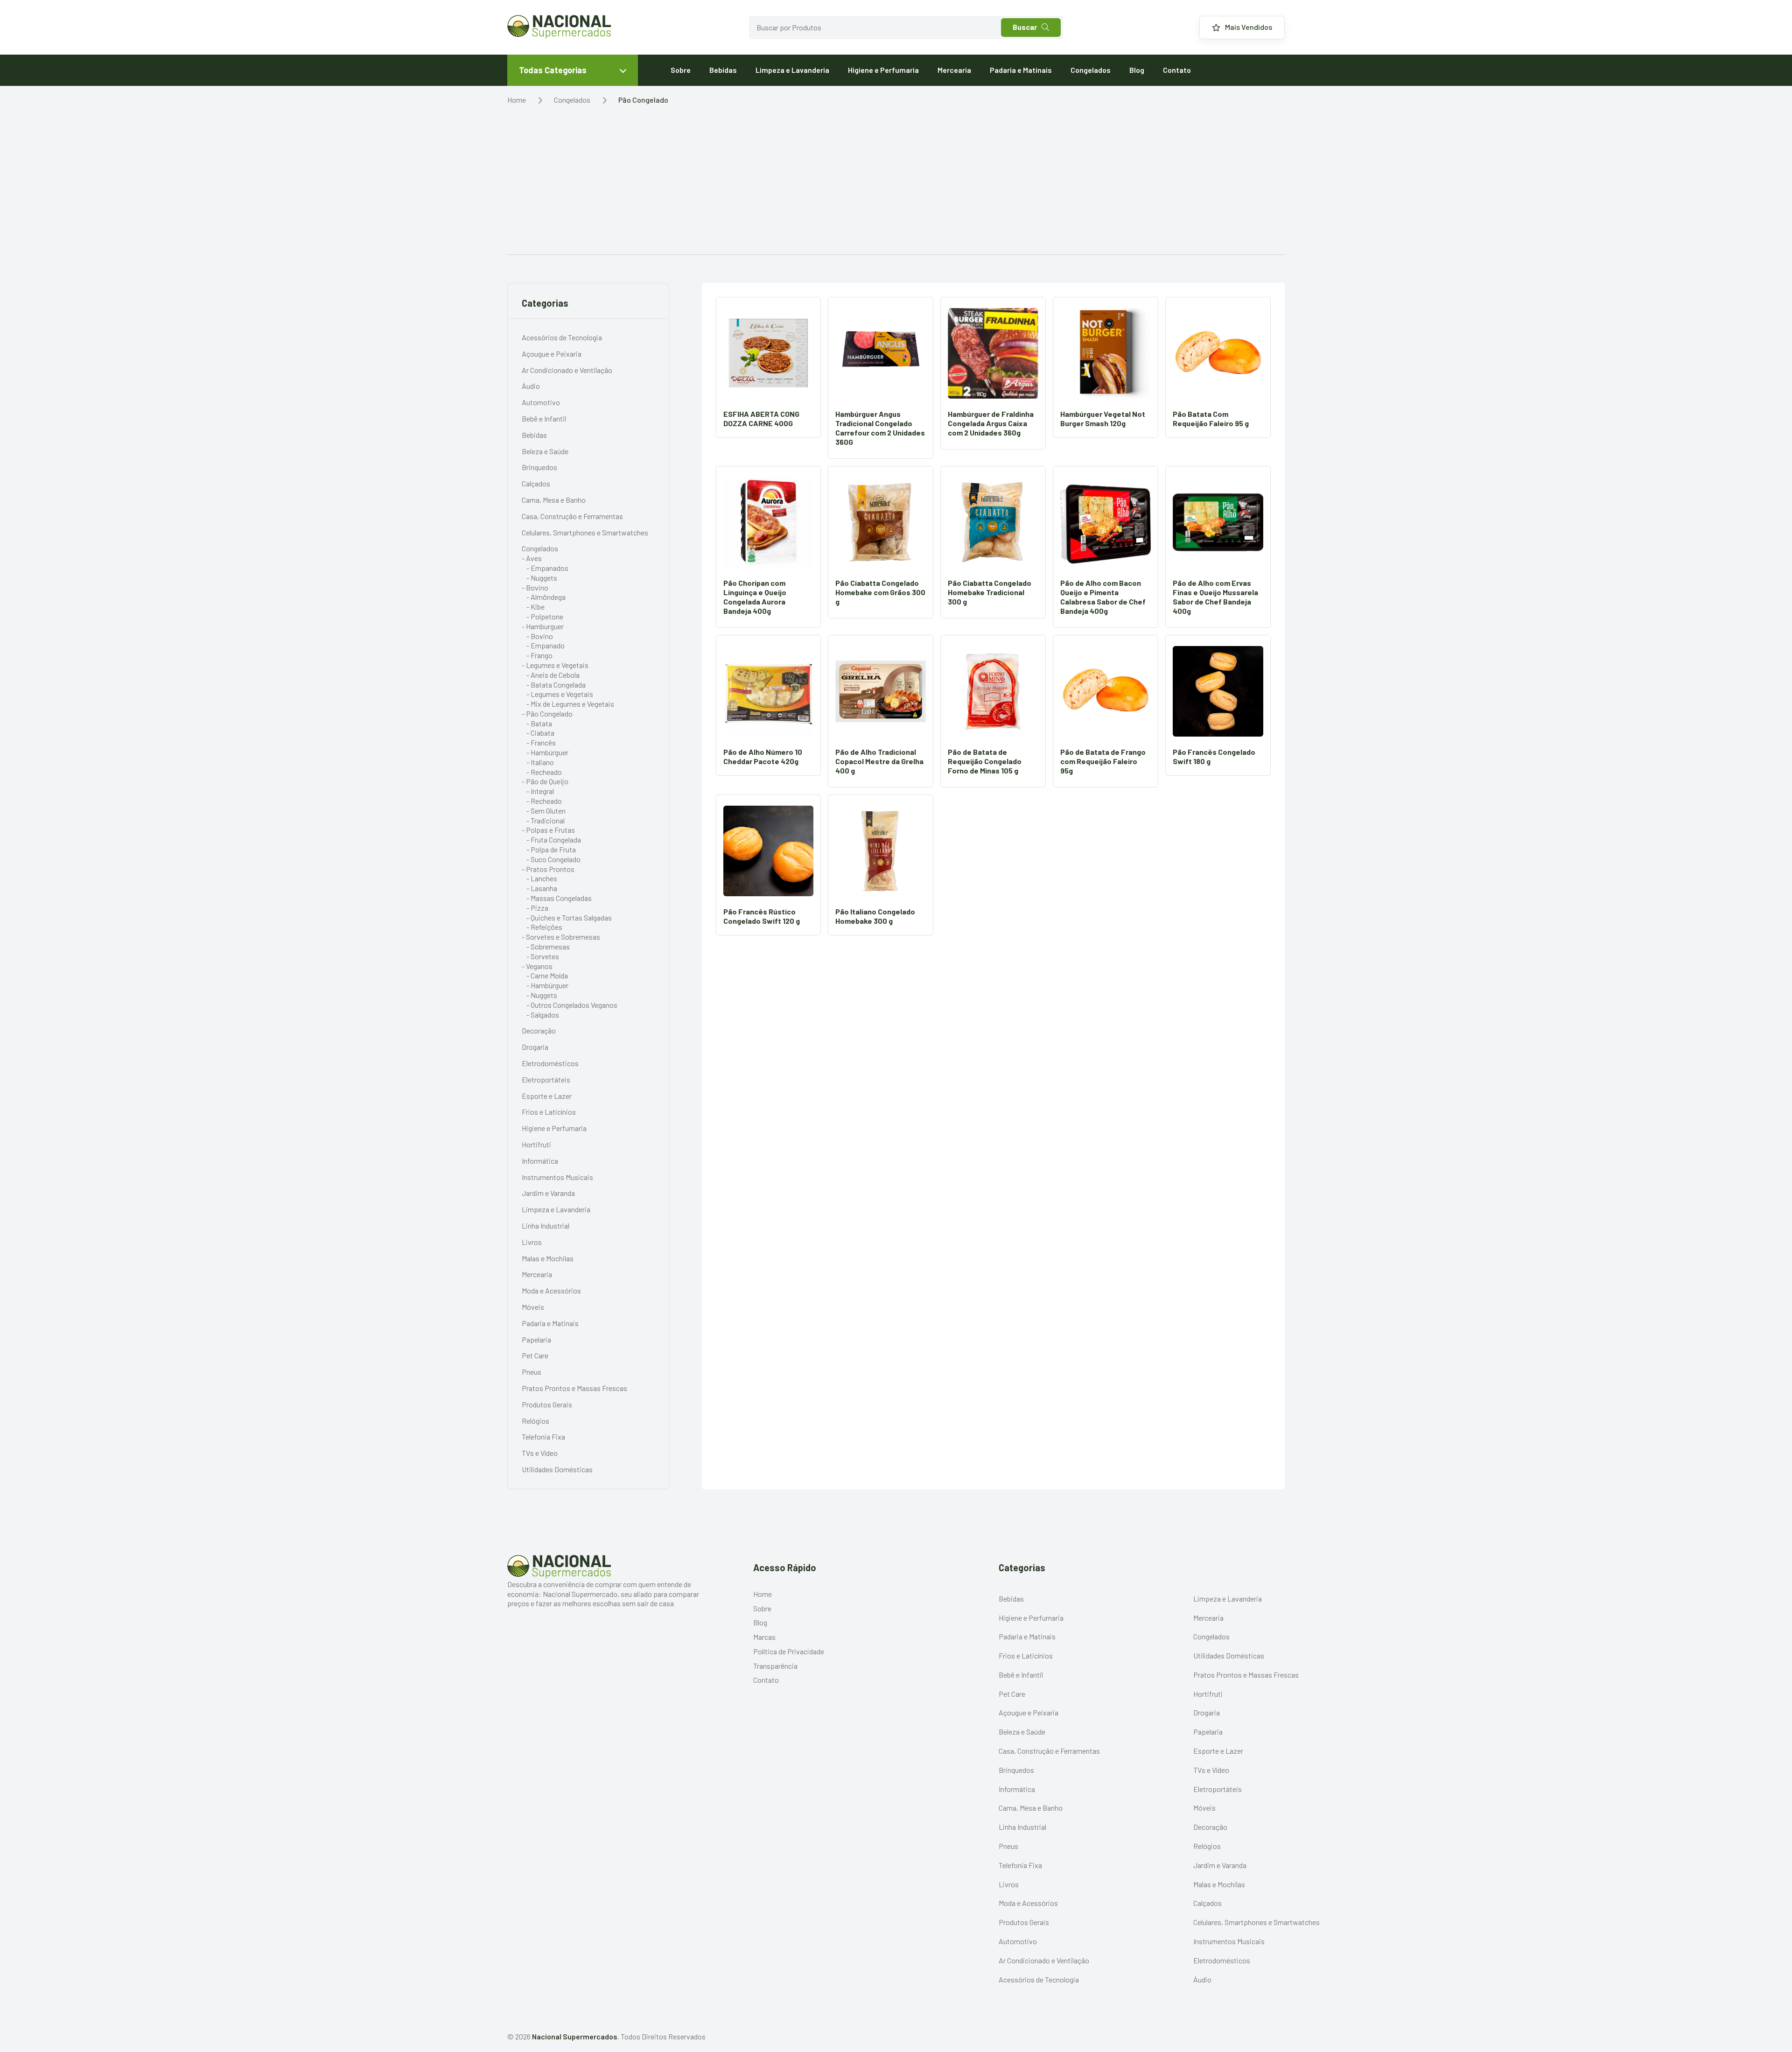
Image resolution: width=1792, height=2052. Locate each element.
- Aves (532, 558)
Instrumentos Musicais (557, 1177)
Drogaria (535, 1047)
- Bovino (535, 587)
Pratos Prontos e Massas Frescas (574, 1388)
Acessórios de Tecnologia (562, 337)
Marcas (764, 1637)
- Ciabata (540, 733)
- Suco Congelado (553, 859)
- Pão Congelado (547, 713)
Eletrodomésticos (550, 1063)
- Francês (541, 742)
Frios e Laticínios (549, 1112)
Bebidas (723, 70)
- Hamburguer (543, 626)
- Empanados (547, 568)
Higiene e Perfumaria (883, 70)
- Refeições (544, 927)
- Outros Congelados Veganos (572, 1005)
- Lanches (542, 878)
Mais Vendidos (1249, 27)
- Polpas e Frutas (548, 830)
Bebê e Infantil (544, 418)
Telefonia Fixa (543, 1437)
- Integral (540, 791)
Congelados (1091, 70)
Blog (1137, 70)
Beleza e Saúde (545, 451)
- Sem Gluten (546, 811)
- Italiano (540, 762)
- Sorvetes (543, 956)
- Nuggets (542, 578)
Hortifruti (536, 1144)
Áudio (531, 386)
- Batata (539, 723)
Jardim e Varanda (548, 1193)
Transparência (775, 1666)
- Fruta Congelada (554, 840)
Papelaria (536, 1339)
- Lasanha (542, 888)
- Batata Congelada (556, 685)
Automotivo (541, 402)
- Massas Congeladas (559, 898)
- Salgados (543, 1015)
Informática (540, 1161)
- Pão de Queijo (545, 781)
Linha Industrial (546, 1226)
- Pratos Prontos (548, 869)
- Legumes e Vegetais (555, 665)
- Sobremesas (548, 946)
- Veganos (537, 966)
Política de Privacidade (789, 1651)
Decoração (539, 1030)
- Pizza (537, 908)
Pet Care (535, 1355)
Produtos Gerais (547, 1404)
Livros (532, 1242)
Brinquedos (539, 467)
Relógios (535, 1421)
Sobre (681, 70)
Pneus (532, 1372)
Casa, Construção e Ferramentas (572, 516)
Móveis (533, 1307)
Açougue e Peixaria (552, 354)
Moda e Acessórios (551, 1290)
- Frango (539, 655)
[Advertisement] (896, 184)
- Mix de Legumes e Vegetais (570, 704)
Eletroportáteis (546, 1079)
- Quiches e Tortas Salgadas (569, 917)
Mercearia (954, 70)
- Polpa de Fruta (551, 849)
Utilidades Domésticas (557, 1469)
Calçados (536, 483)
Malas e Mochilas (548, 1258)
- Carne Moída (547, 975)
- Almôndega (546, 597)
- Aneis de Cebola (553, 675)
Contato (1177, 70)
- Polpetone (545, 616)
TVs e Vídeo (540, 1453)
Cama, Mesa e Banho (554, 500)
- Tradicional (546, 820)
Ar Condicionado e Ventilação (567, 370)
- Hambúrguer (547, 752)
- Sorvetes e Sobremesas (561, 937)
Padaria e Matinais (1021, 70)
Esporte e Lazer (547, 1096)
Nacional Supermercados (575, 2036)
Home (517, 100)
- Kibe (535, 607)
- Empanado (546, 645)
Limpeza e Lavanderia (792, 70)
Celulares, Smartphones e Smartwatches (585, 532)
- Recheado (544, 772)
